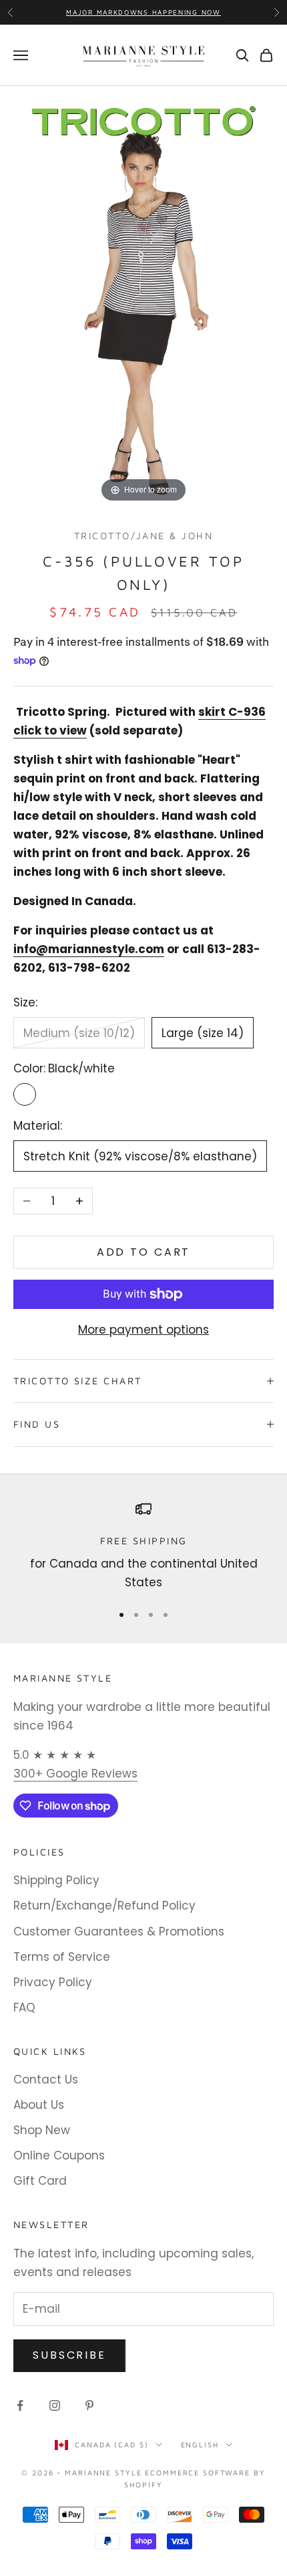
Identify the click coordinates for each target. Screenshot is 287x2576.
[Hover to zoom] (143, 295)
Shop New (42, 2130)
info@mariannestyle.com (89, 949)
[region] (143, 1547)
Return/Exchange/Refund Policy (104, 1906)
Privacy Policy (53, 1982)
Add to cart (144, 1252)
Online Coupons (59, 2155)
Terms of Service (62, 1957)
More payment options (143, 1330)
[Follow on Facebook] (20, 2405)
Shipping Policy (56, 1880)
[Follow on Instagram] (55, 2405)
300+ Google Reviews (75, 1774)
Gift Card (40, 2181)
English (200, 2444)
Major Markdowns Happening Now (143, 12)
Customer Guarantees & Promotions (119, 1932)
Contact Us (46, 2079)
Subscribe (69, 2355)
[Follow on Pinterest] (89, 2405)
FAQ (24, 2007)
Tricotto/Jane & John (143, 536)
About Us (39, 2105)
